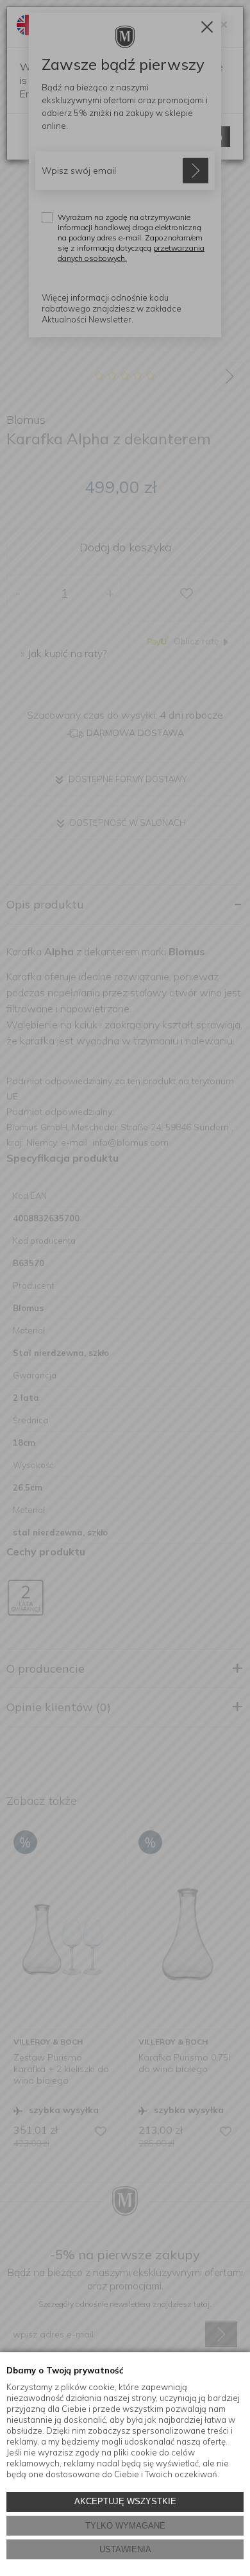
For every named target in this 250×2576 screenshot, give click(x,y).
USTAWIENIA (125, 2549)
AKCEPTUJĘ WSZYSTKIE (125, 2501)
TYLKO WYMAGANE (125, 2526)
